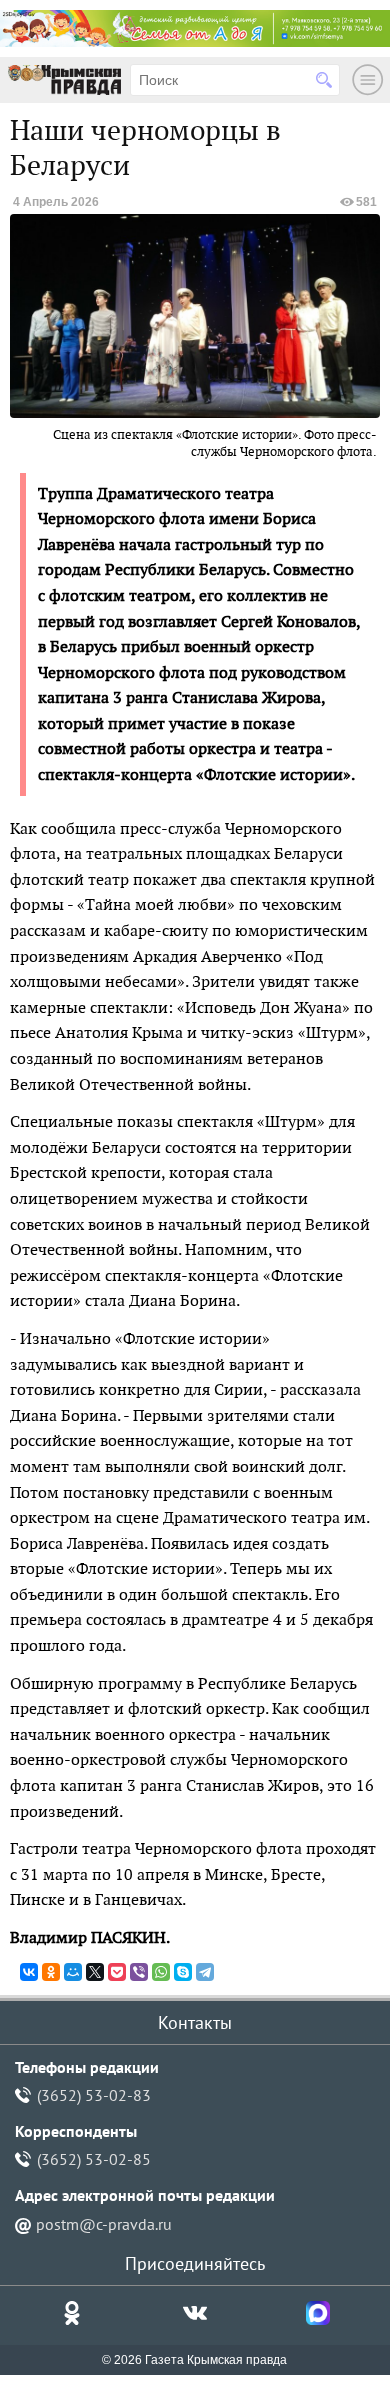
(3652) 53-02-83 (94, 2095)
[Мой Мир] (73, 1972)
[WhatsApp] (161, 1972)
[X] (95, 1972)
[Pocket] (117, 1972)
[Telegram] (205, 1972)
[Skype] (183, 1972)
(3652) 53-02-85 (94, 2159)
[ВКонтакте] (29, 1972)
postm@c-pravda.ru (104, 2224)
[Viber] (139, 1972)
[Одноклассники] (51, 1972)
